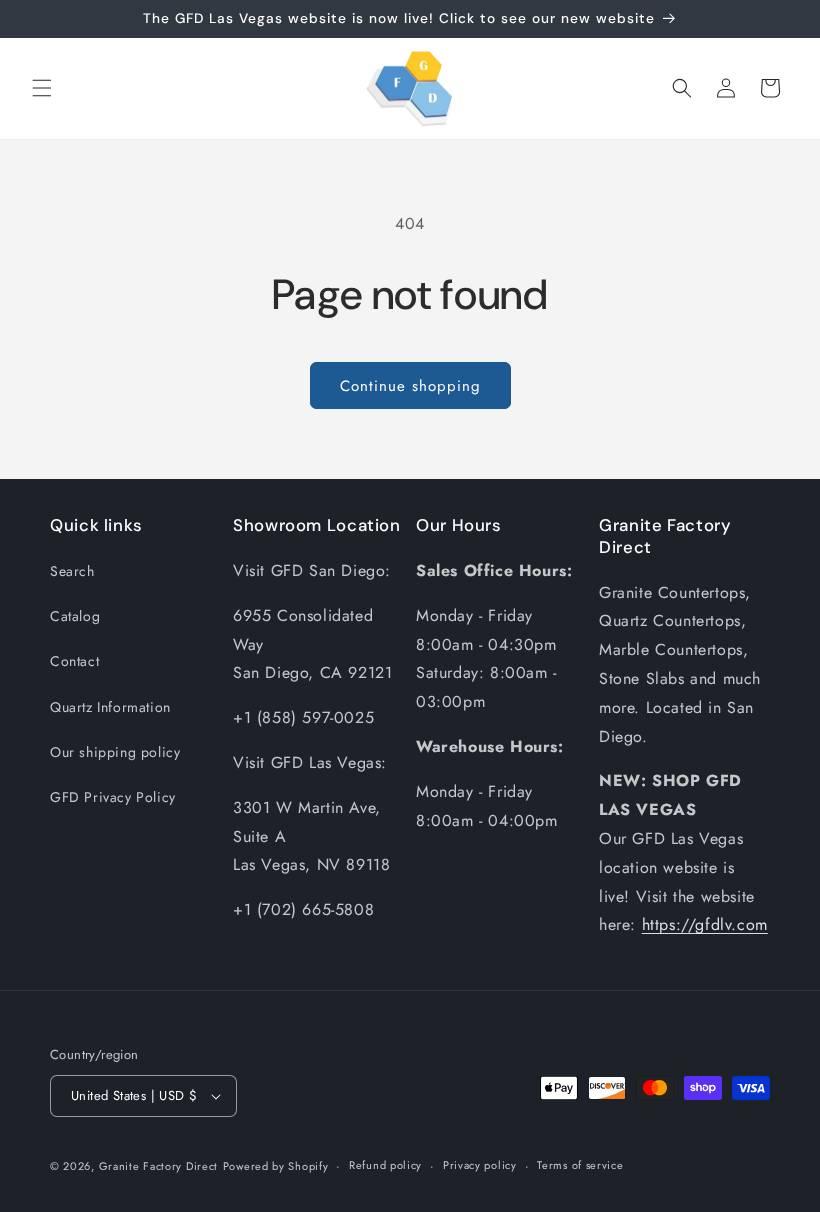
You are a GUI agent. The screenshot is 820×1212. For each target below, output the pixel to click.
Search (72, 571)
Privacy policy (480, 1165)
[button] (42, 88)
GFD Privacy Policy (113, 797)
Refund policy (385, 1165)
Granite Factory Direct (158, 1166)
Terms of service (580, 1165)
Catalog (75, 616)
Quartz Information (110, 707)
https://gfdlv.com (705, 924)
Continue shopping (410, 386)
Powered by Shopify (276, 1166)
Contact (74, 661)
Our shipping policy (115, 752)
